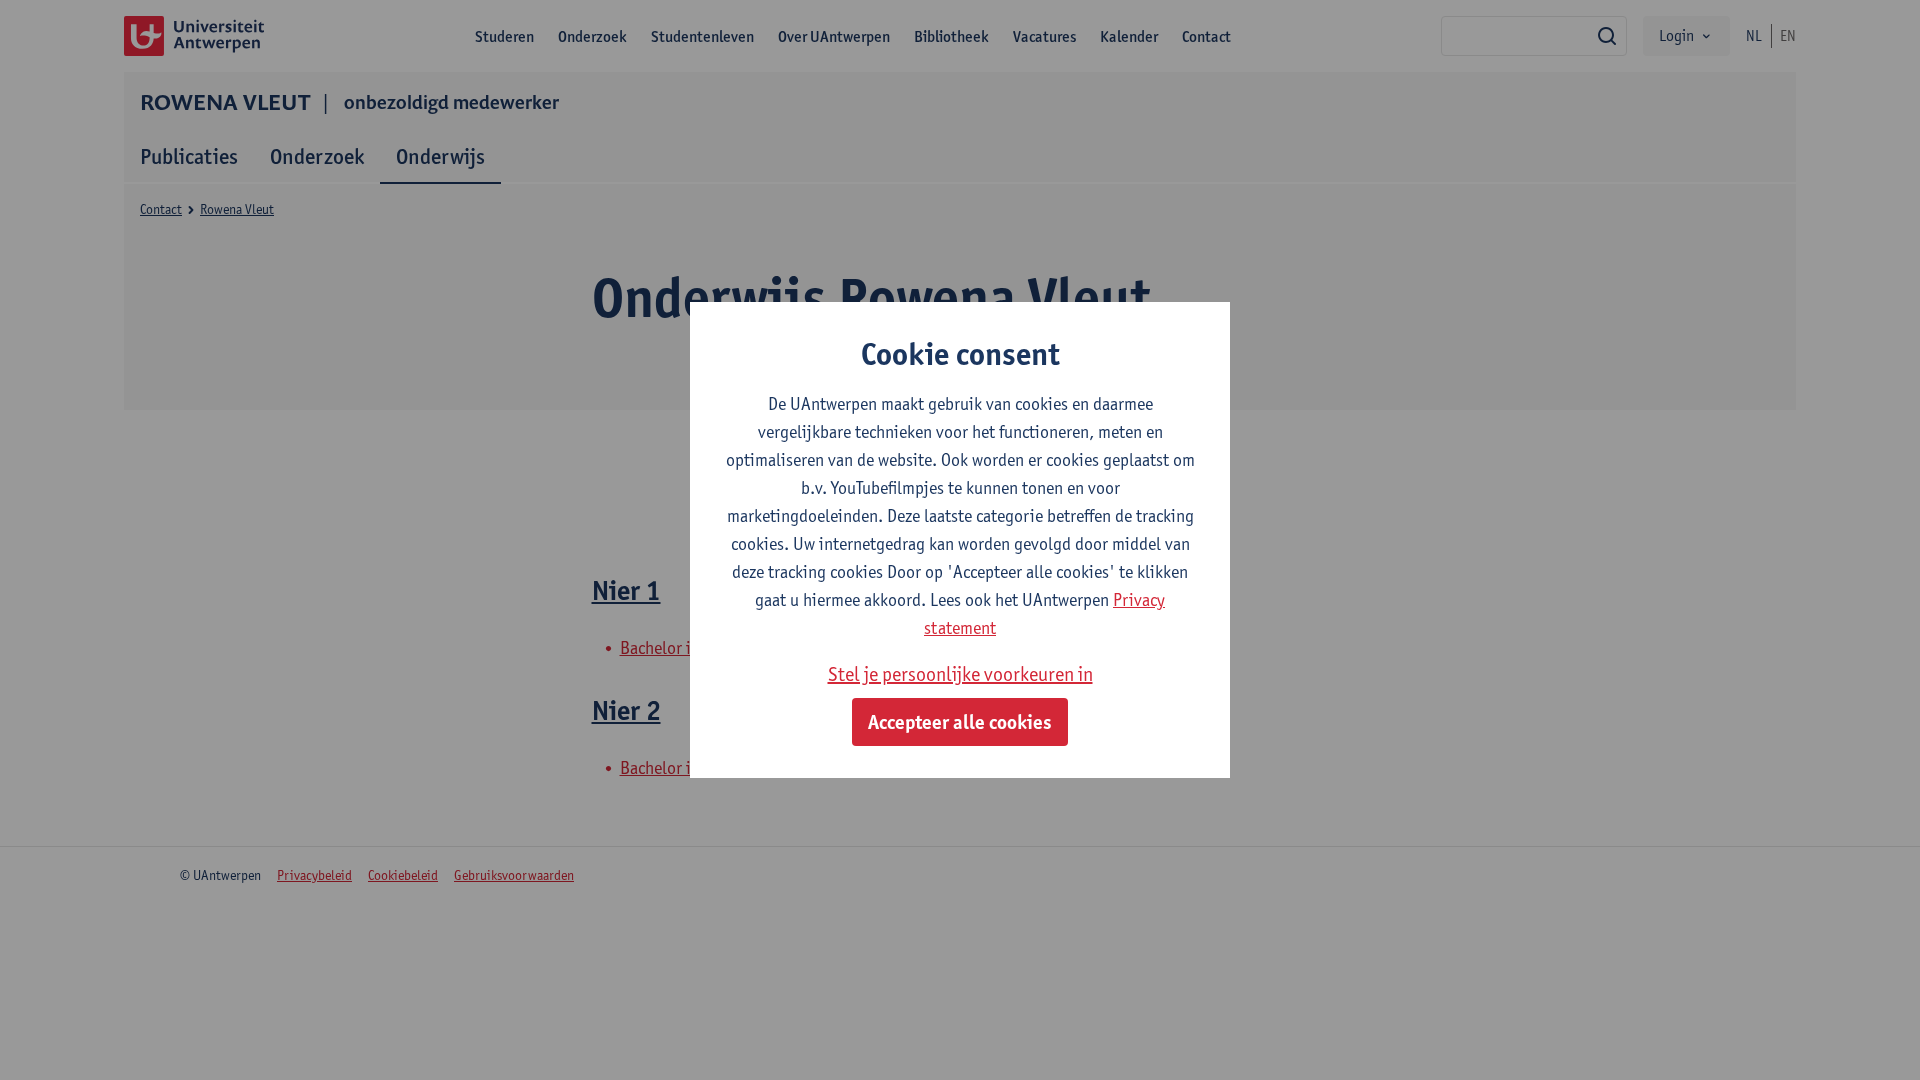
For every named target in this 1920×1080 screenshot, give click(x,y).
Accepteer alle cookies (960, 722)
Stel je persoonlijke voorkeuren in (960, 674)
